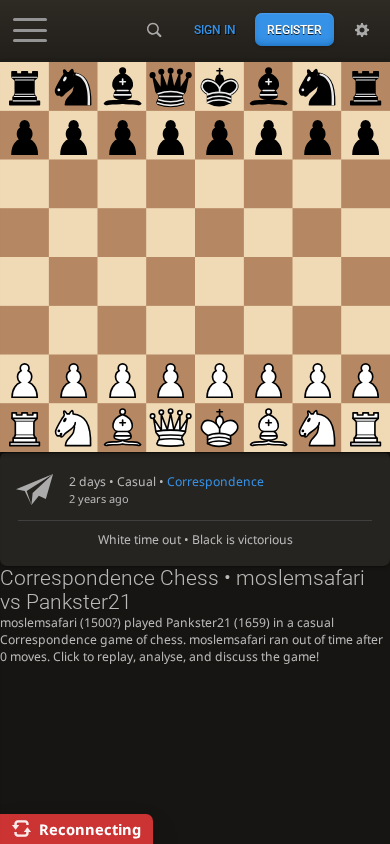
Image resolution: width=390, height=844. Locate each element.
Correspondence (215, 481)
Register (294, 30)
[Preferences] (362, 30)
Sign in (215, 30)
